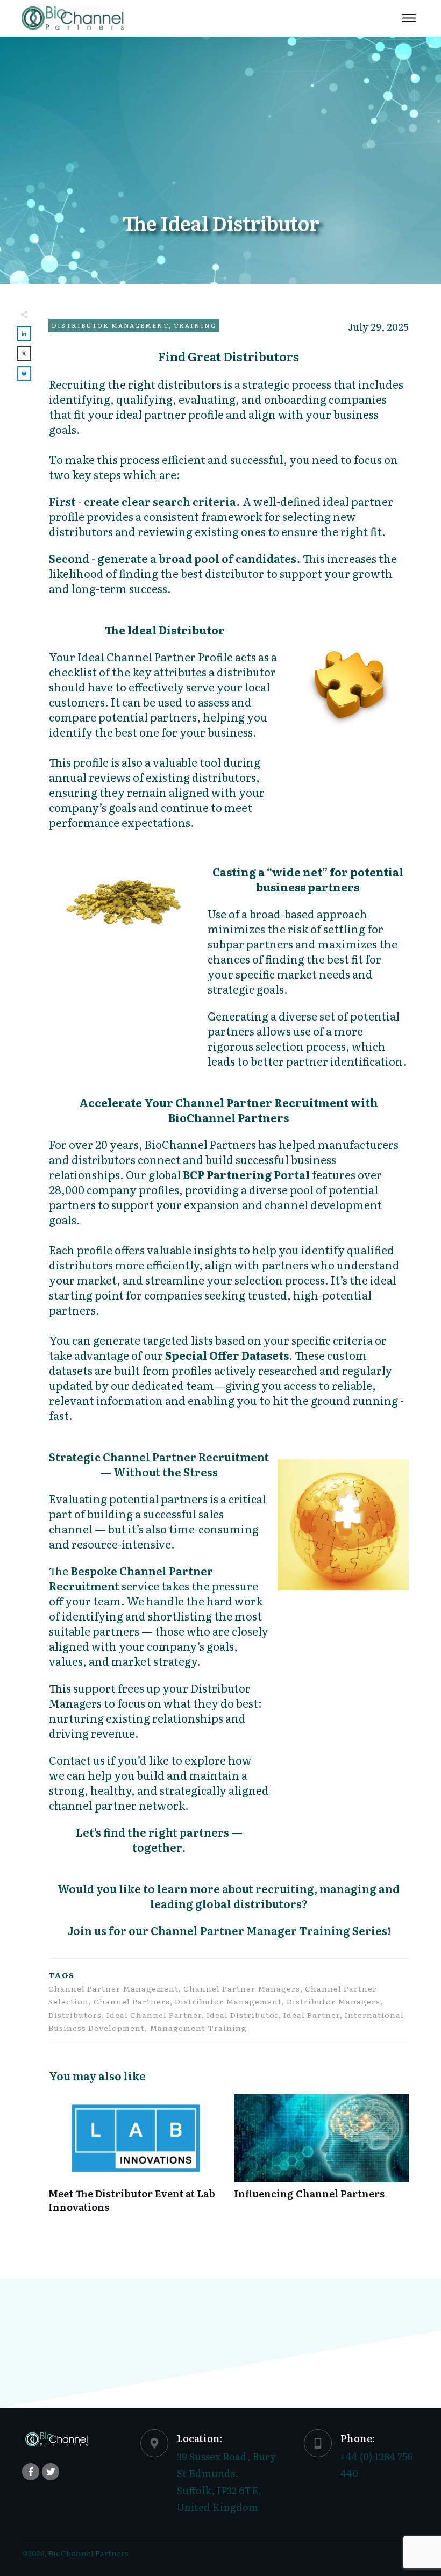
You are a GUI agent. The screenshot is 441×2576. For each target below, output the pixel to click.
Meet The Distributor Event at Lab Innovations (136, 2159)
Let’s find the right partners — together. (159, 1839)
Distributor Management (110, 325)
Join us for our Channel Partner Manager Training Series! (229, 1930)
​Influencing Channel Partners (321, 2159)
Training (195, 325)
